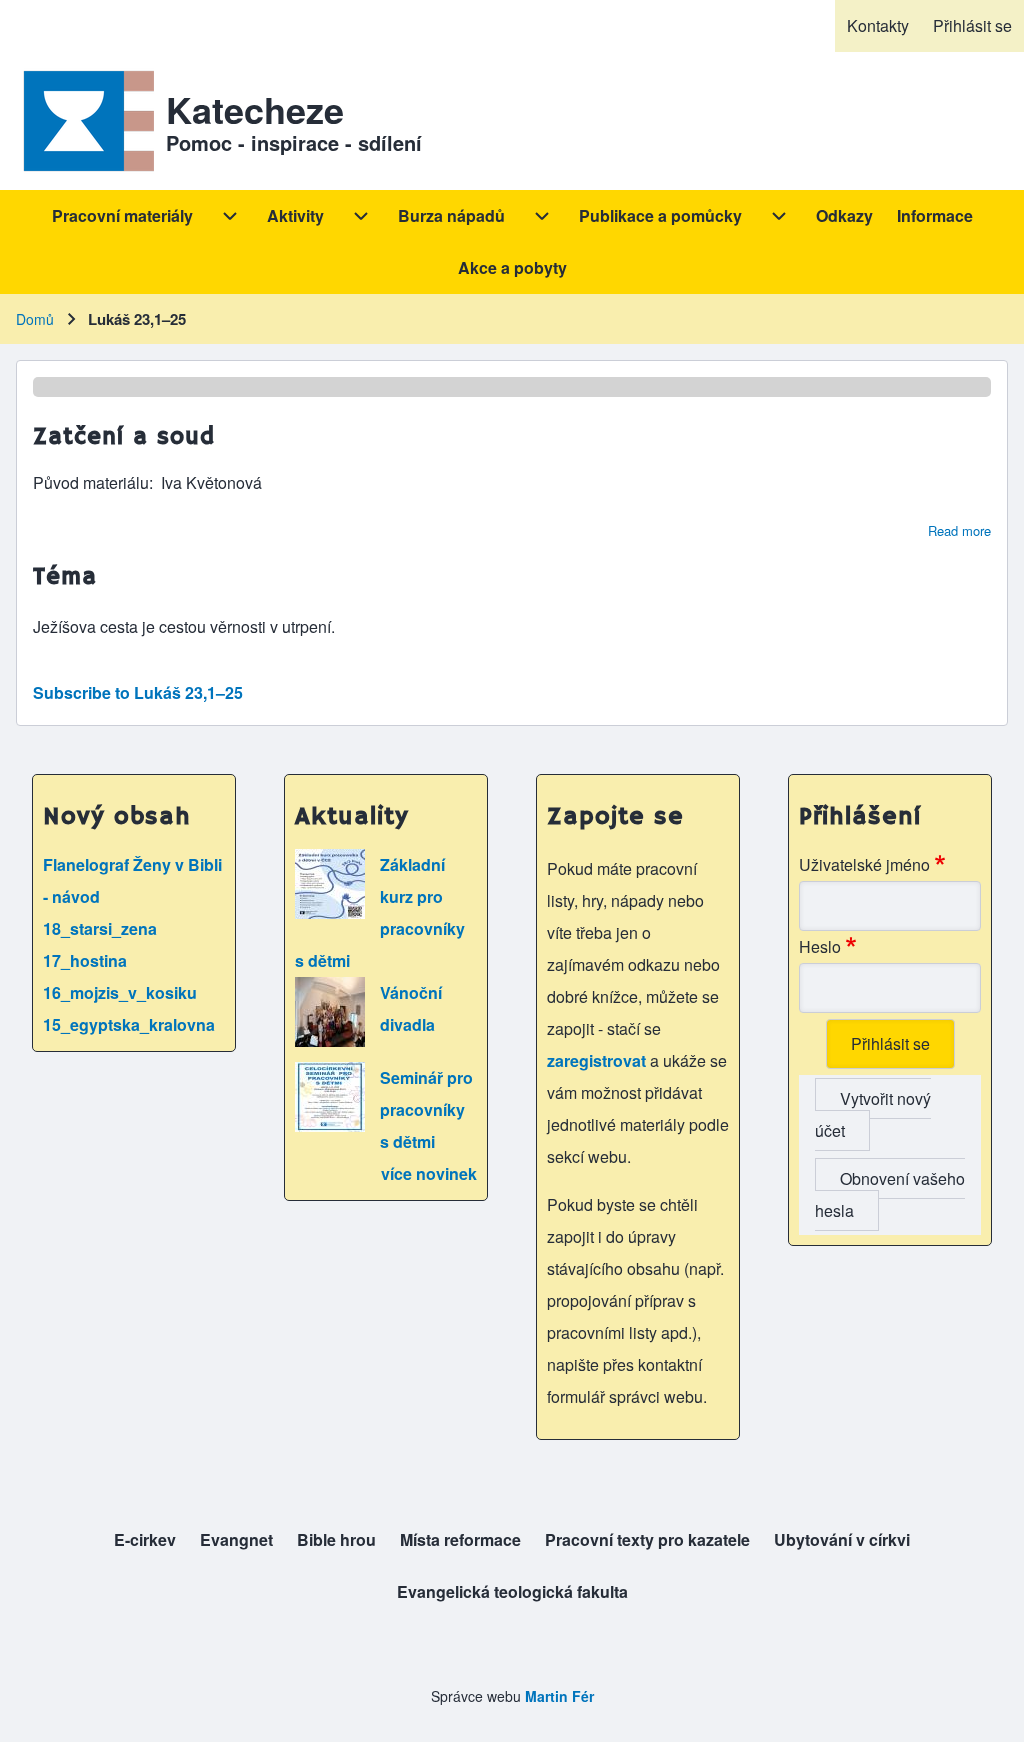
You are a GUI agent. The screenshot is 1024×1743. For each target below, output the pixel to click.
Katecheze (255, 109)
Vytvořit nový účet (873, 1114)
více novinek (429, 1173)
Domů (35, 319)
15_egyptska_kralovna (129, 1024)
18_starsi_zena (100, 928)
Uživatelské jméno (864, 864)
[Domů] (85, 121)
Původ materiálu (91, 482)
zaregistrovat (598, 1060)
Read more (959, 530)
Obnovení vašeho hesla (890, 1194)
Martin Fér (559, 1696)
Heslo (820, 946)
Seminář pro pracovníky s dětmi (426, 1109)
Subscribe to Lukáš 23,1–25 (138, 692)
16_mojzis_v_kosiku (120, 992)
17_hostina (85, 960)
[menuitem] (878, 26)
